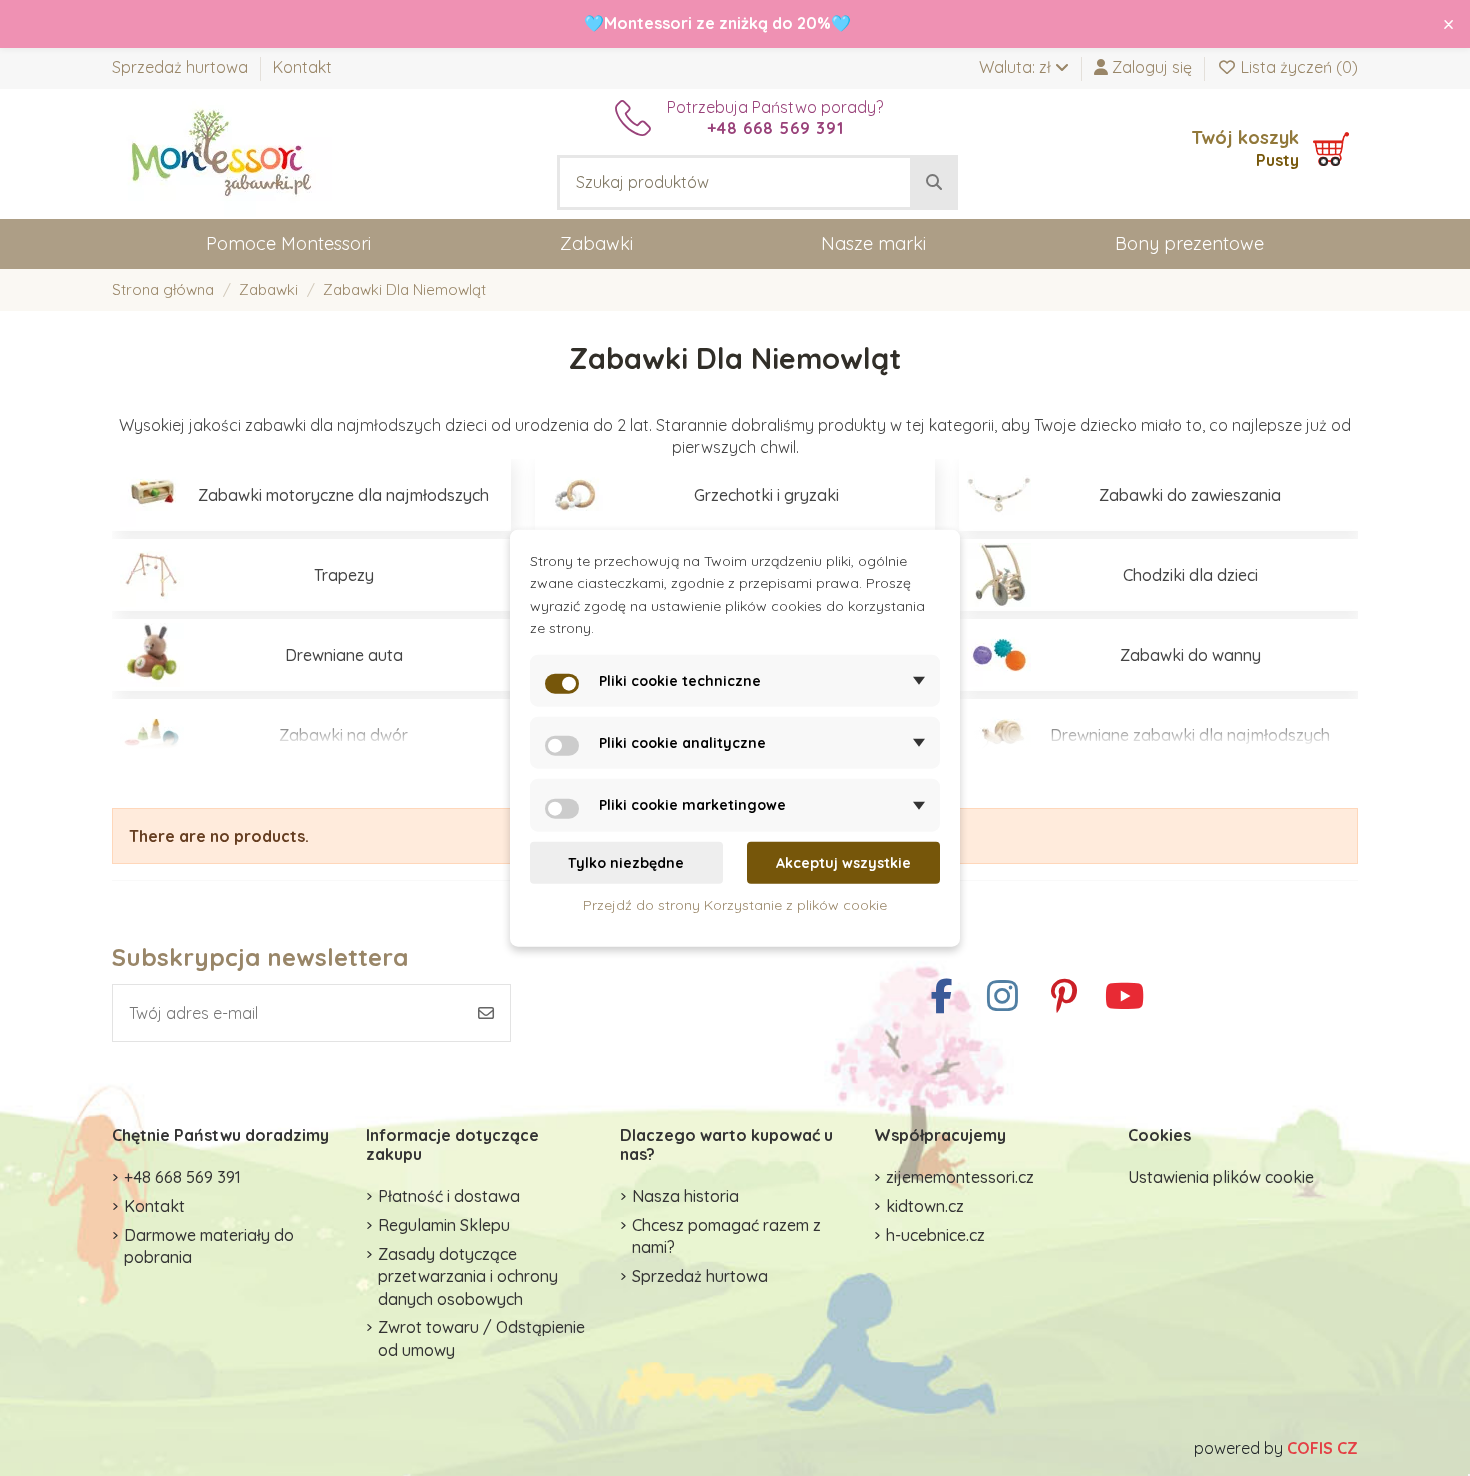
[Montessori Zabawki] (222, 152)
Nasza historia (685, 1196)
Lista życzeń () (1297, 67)
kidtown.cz (925, 1206)
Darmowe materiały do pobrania (209, 1246)
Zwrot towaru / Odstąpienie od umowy (481, 1338)
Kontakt (302, 67)
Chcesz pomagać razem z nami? (726, 1236)
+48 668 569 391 (182, 1177)
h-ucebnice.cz (935, 1235)
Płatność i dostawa (449, 1196)
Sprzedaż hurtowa (182, 67)
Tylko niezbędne (626, 863)
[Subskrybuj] (486, 1013)
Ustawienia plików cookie (1221, 1177)
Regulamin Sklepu (444, 1225)
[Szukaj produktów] (934, 183)
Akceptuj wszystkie (843, 863)
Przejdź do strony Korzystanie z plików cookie (735, 905)
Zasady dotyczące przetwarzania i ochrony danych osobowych (468, 1276)
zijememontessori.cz (960, 1177)
